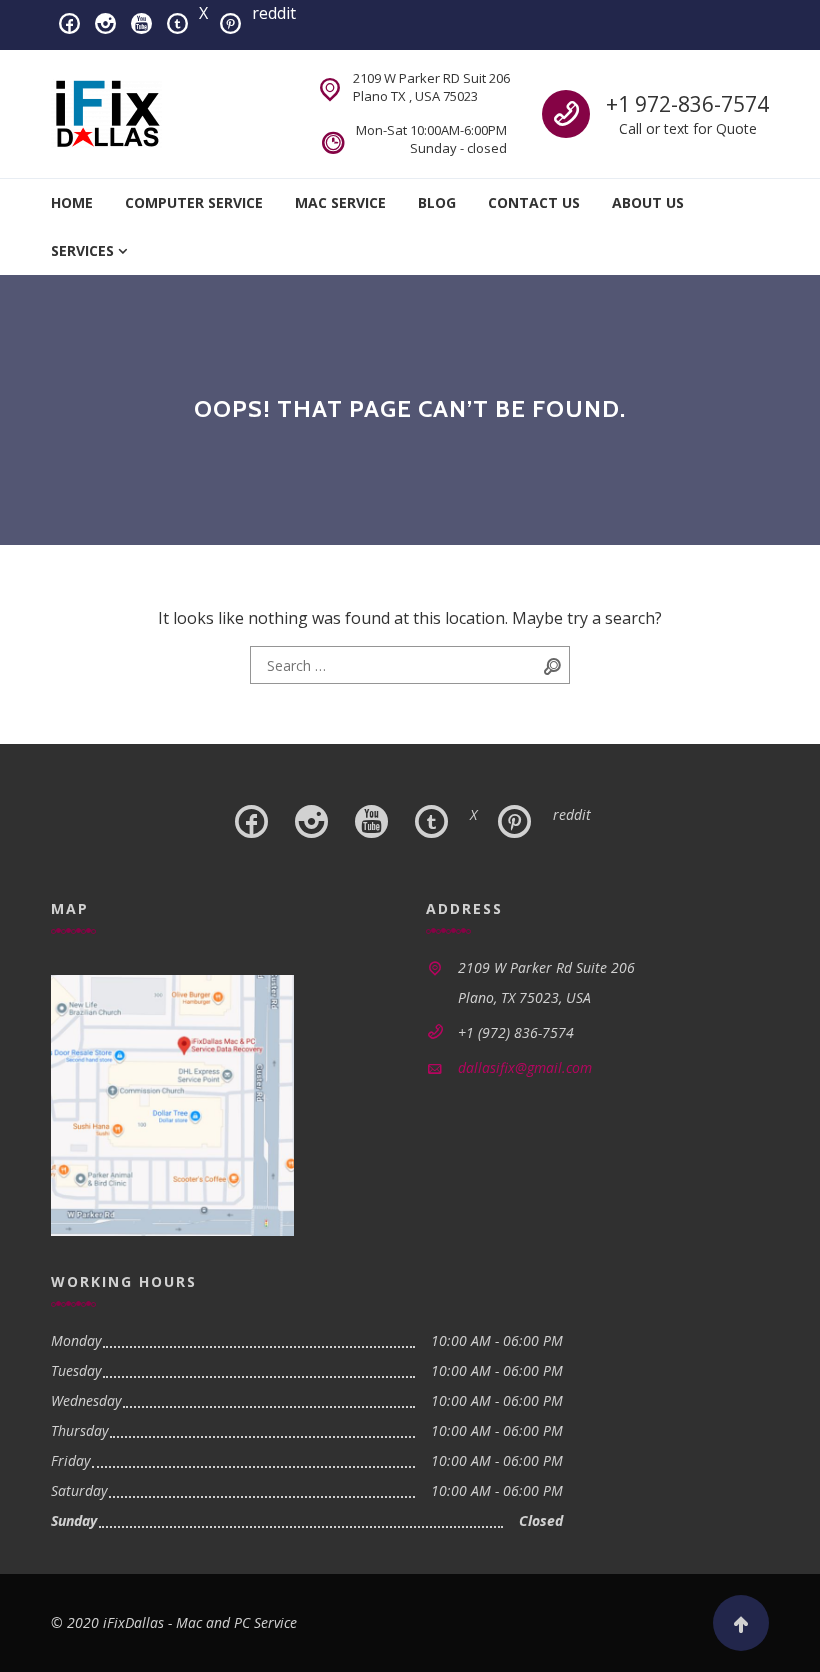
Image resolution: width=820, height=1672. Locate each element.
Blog (437, 202)
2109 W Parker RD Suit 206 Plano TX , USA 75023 (431, 87)
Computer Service (194, 202)
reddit (274, 13)
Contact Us (534, 202)
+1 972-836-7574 (687, 104)
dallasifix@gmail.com (525, 1067)
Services (82, 250)
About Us (648, 202)
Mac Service (340, 202)
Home (72, 202)
